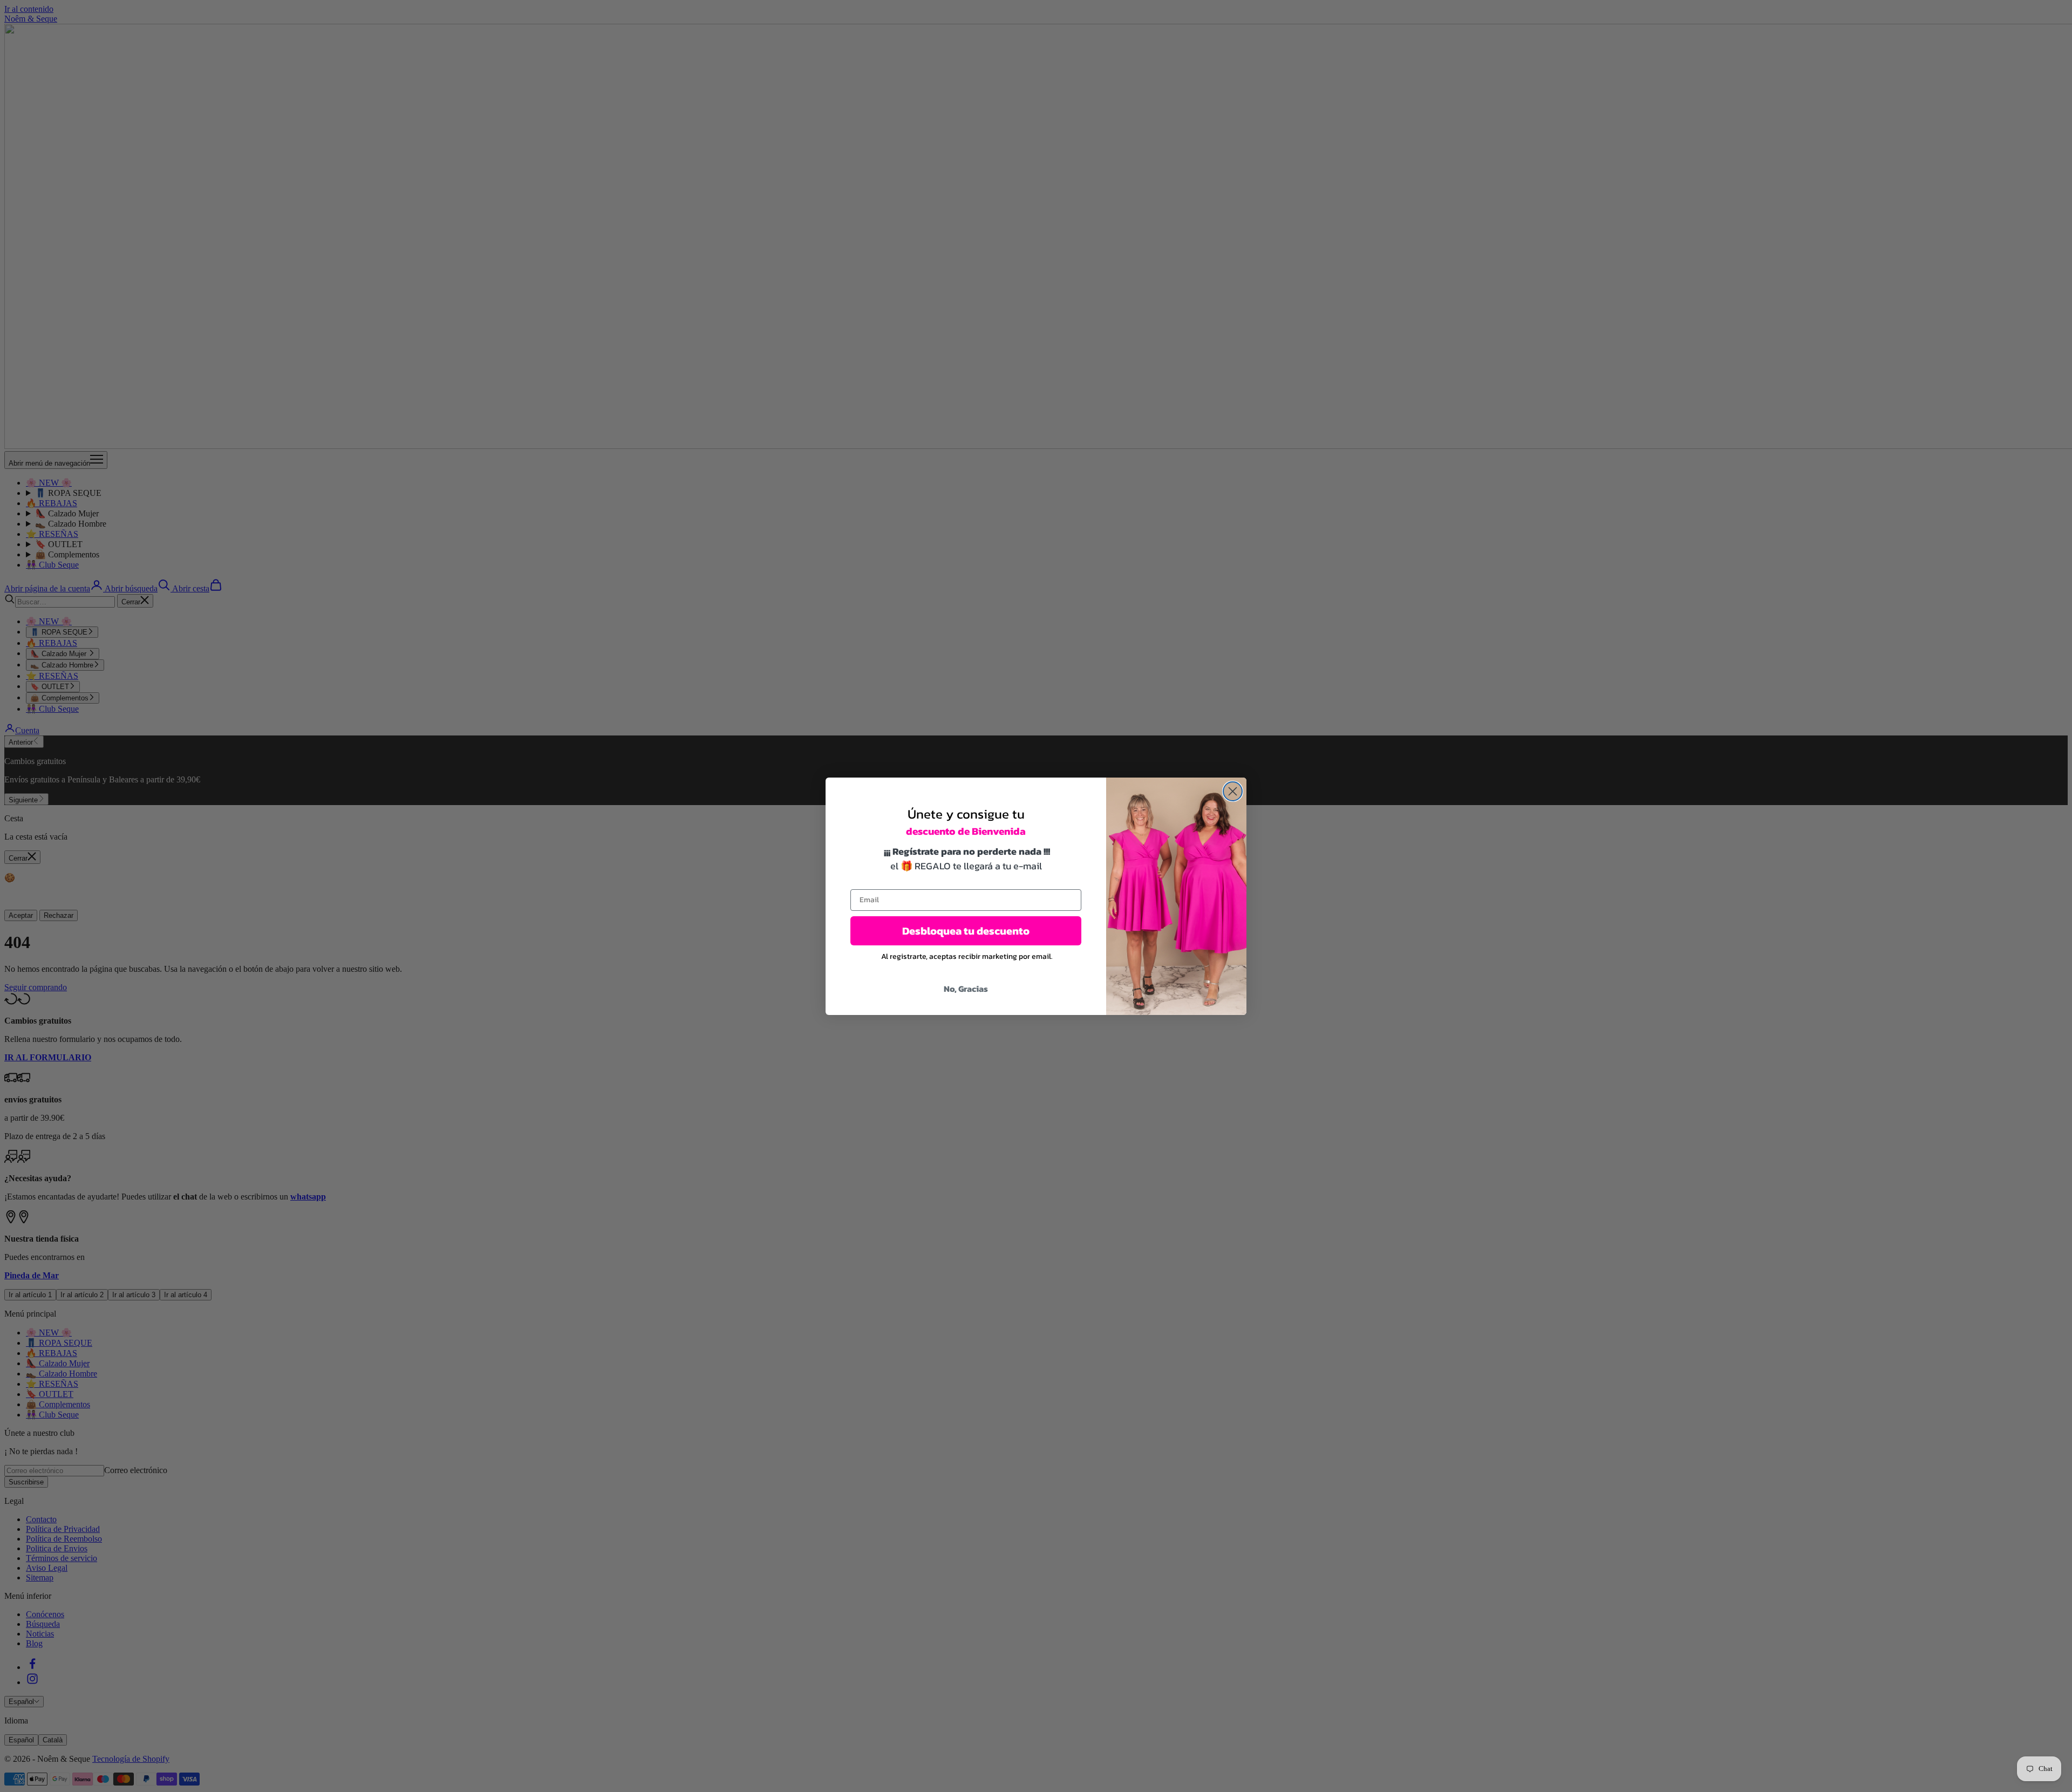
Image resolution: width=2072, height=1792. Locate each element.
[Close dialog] (1233, 791)
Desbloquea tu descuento (966, 931)
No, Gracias (966, 989)
